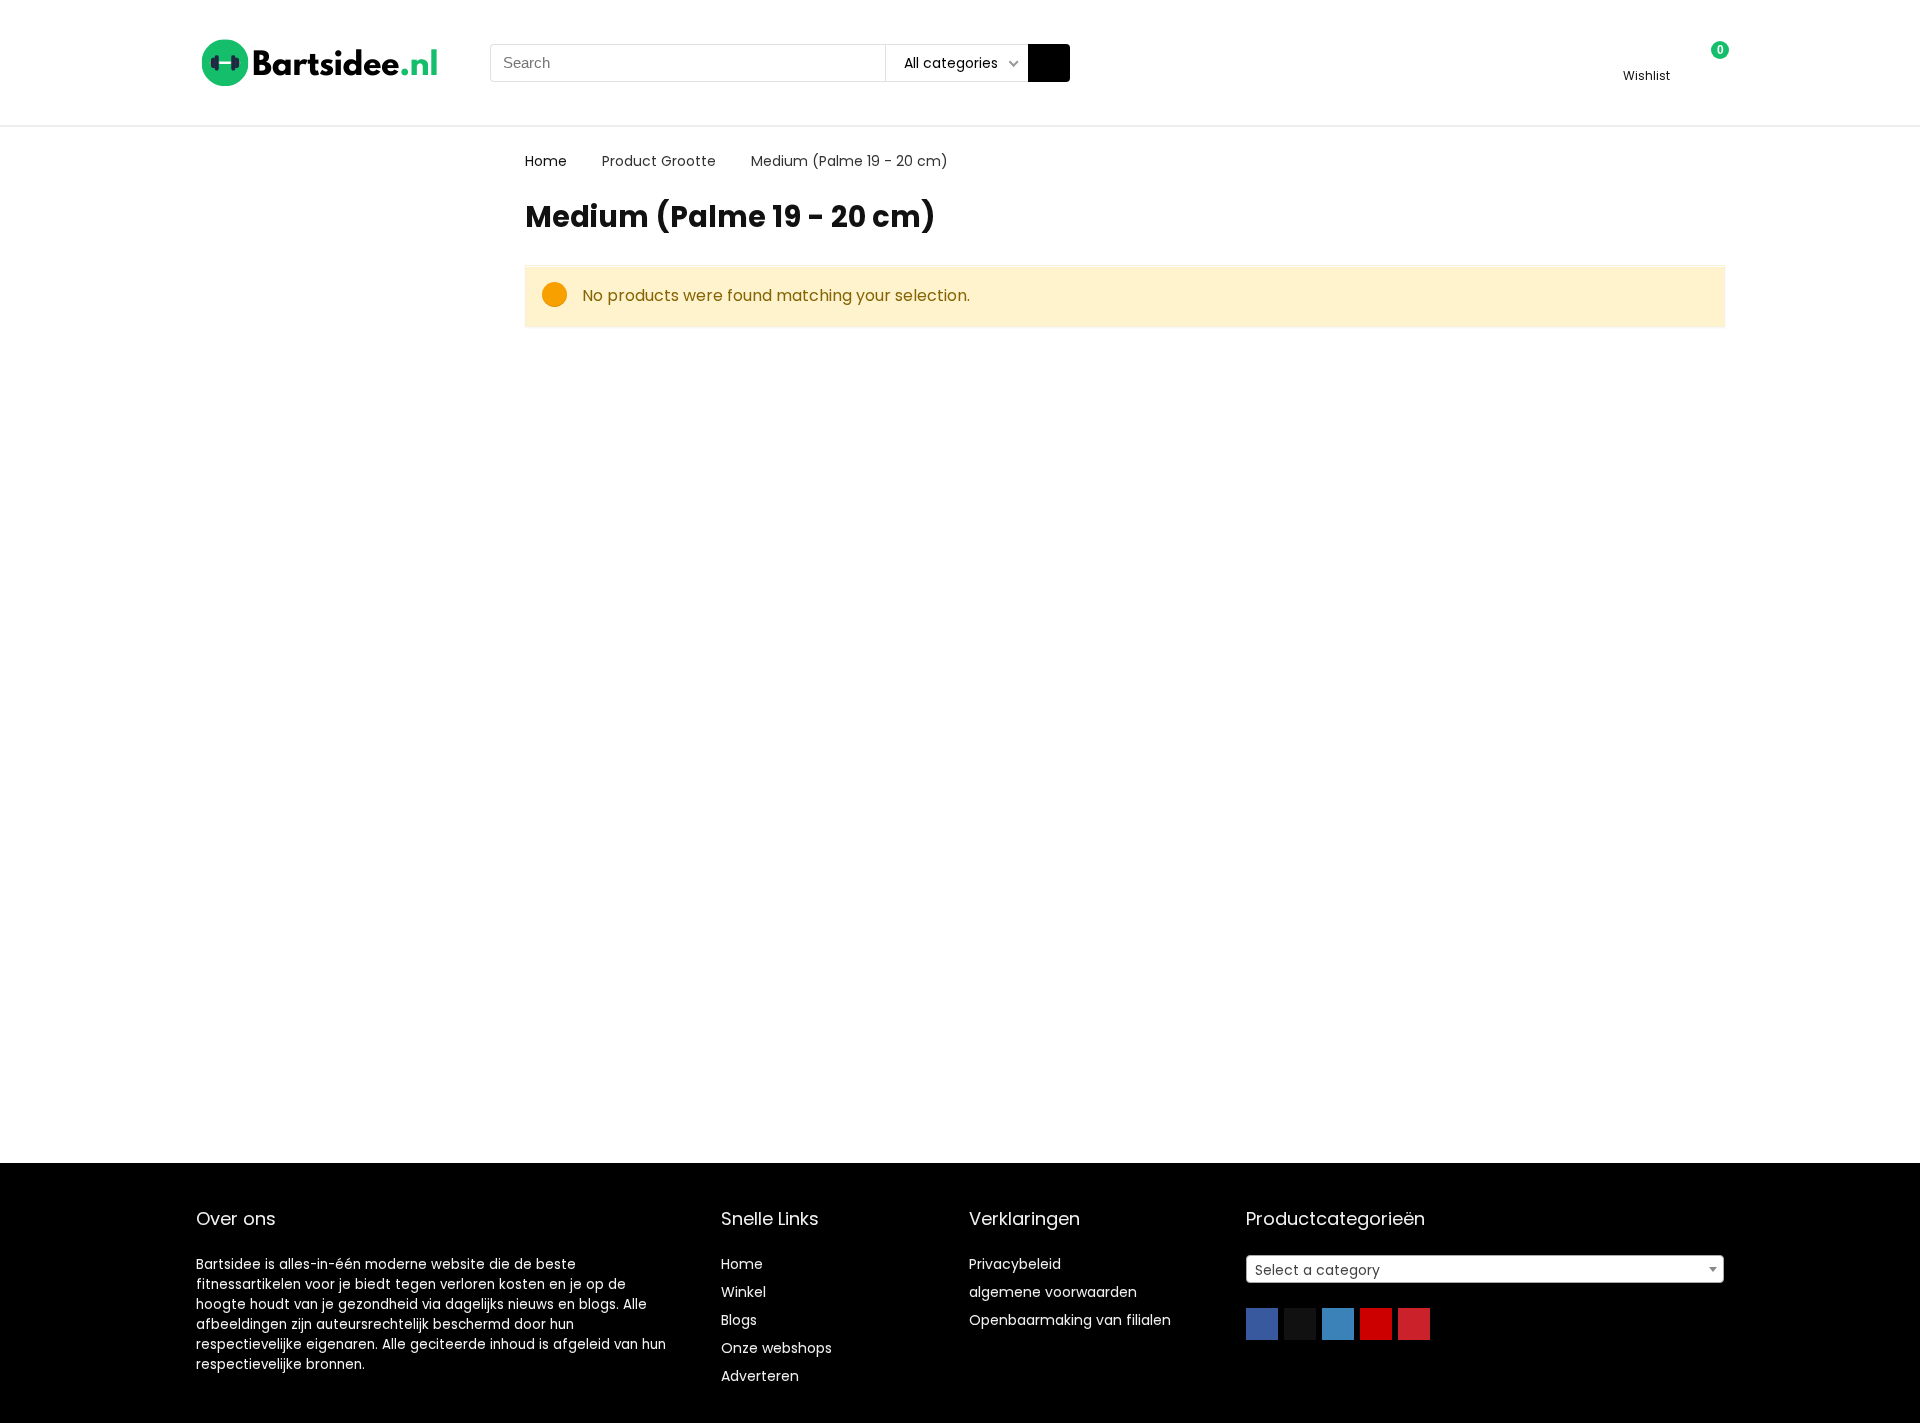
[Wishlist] (1646, 53)
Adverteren (760, 1376)
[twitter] (1300, 1324)
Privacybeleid (1015, 1264)
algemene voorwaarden (1053, 1292)
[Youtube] (1376, 1324)
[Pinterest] (1414, 1324)
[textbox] (1485, 1270)
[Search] (1049, 63)
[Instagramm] (1338, 1324)
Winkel (743, 1292)
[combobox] (1485, 1269)
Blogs (739, 1320)
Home (546, 161)
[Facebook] (1262, 1324)
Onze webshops (776, 1348)
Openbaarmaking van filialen (1070, 1320)
